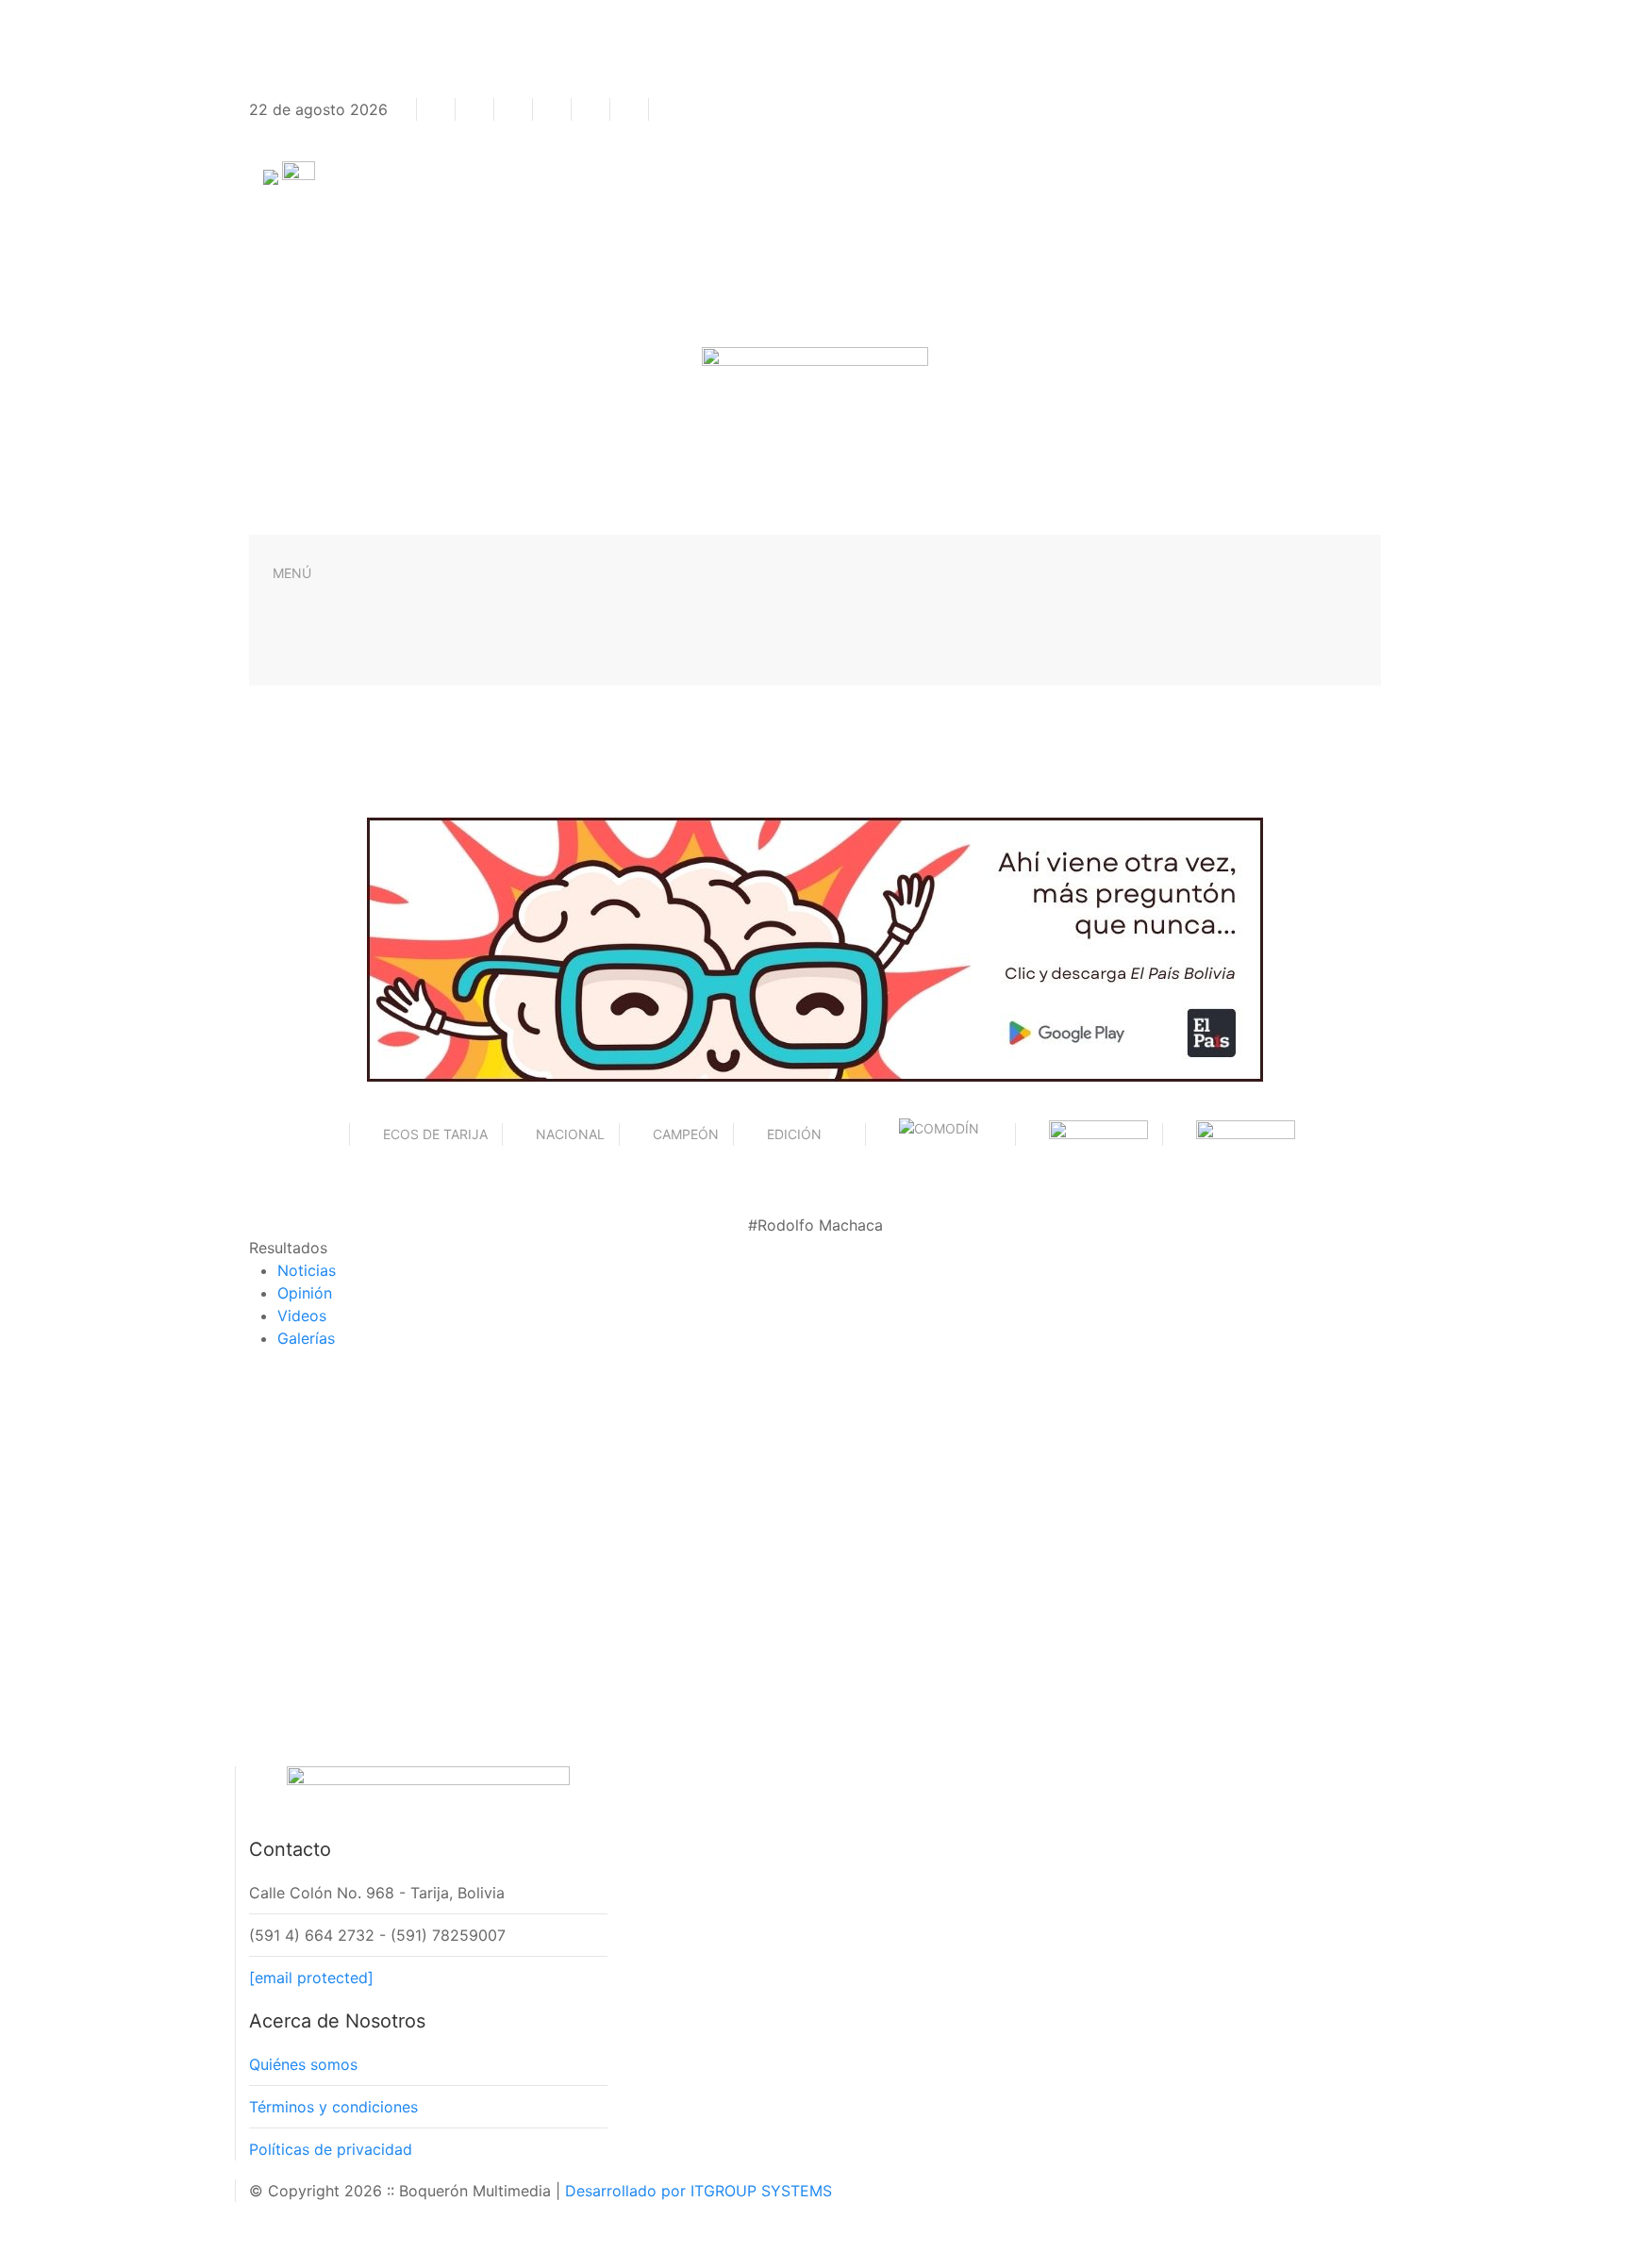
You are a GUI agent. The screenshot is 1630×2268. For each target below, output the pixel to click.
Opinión (305, 1293)
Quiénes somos (303, 2064)
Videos (302, 1316)
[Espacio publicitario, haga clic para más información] (815, 948)
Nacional (570, 1134)
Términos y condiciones (333, 2107)
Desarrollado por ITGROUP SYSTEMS (699, 2191)
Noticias (307, 1270)
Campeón (686, 1134)
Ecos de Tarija (435, 1134)
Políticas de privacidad (331, 2149)
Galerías (306, 1338)
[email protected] (311, 1978)
